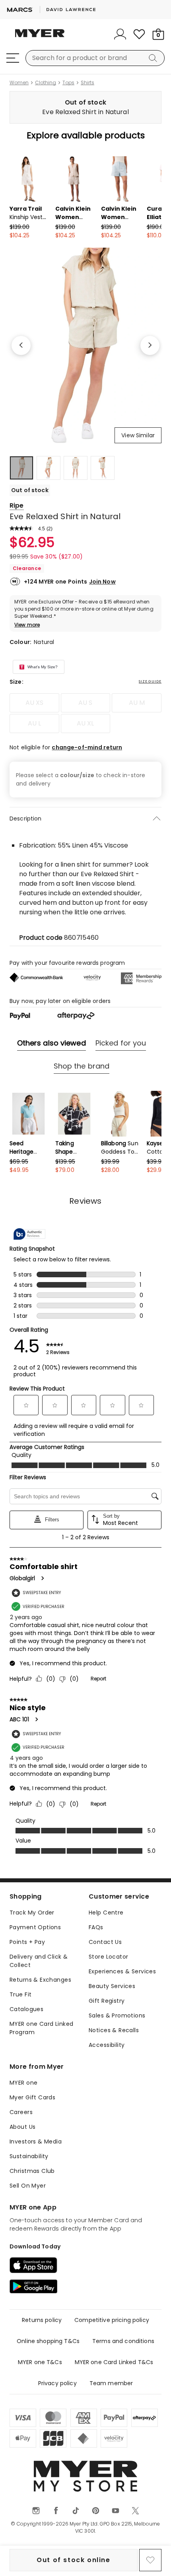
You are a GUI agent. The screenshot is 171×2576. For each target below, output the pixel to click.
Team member (111, 2383)
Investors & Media (36, 2141)
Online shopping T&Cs (48, 2341)
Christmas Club (32, 2171)
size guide (150, 681)
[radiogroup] (85, 713)
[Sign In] (120, 34)
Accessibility (107, 2045)
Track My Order (32, 1913)
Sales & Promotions (117, 2015)
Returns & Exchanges (40, 1980)
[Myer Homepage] (40, 38)
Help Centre (106, 1913)
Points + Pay (27, 1942)
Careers (21, 2112)
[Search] (154, 58)
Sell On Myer (28, 2186)
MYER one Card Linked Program (41, 2028)
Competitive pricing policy (112, 2320)
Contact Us (105, 1942)
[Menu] (13, 58)
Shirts (87, 83)
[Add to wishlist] (150, 2560)
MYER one (23, 2083)
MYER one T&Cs (40, 2362)
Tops (68, 83)
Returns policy (42, 2320)
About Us (22, 2127)
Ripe (17, 505)
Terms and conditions (123, 2341)
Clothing (46, 83)
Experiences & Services (122, 1971)
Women (19, 83)
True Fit (20, 1994)
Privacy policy (57, 2383)
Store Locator (108, 1957)
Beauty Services (112, 1986)
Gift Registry (107, 2001)
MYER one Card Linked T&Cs (114, 2362)
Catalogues (26, 2009)
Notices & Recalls (114, 2030)
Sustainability (29, 2156)
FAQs (96, 1927)
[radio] (34, 703)
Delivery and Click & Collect (39, 1961)
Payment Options (35, 1927)
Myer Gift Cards (32, 2097)
